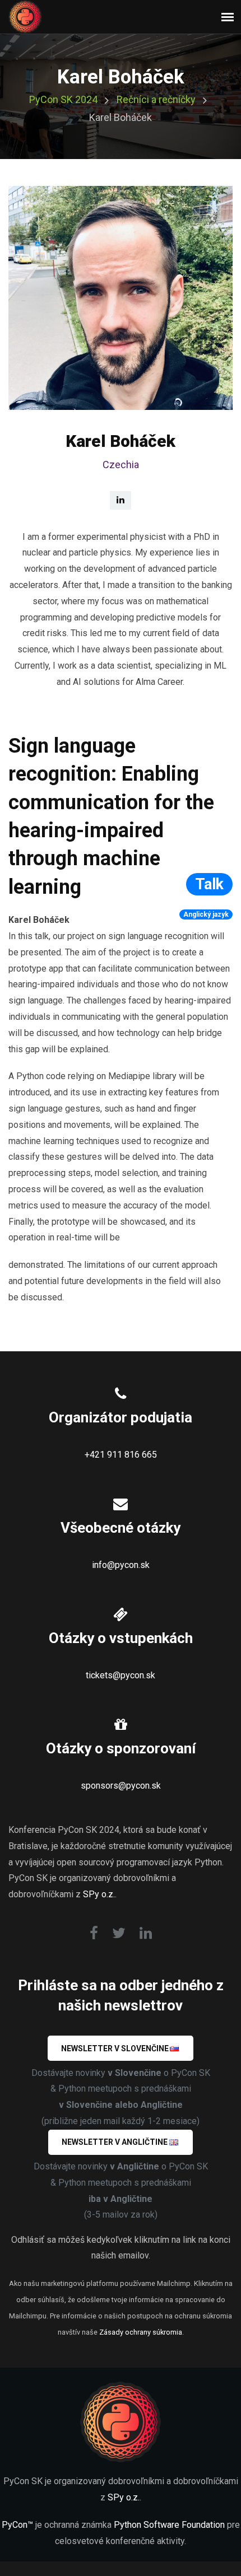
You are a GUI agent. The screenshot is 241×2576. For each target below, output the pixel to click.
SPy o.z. (99, 1894)
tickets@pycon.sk (121, 1675)
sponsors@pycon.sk (121, 1786)
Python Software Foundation (169, 2525)
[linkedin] (121, 500)
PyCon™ (17, 2525)
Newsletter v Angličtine (115, 2142)
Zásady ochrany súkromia (141, 2332)
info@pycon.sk (121, 1565)
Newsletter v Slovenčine (115, 2048)
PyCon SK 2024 (63, 99)
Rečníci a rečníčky (156, 99)
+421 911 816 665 (121, 1455)
